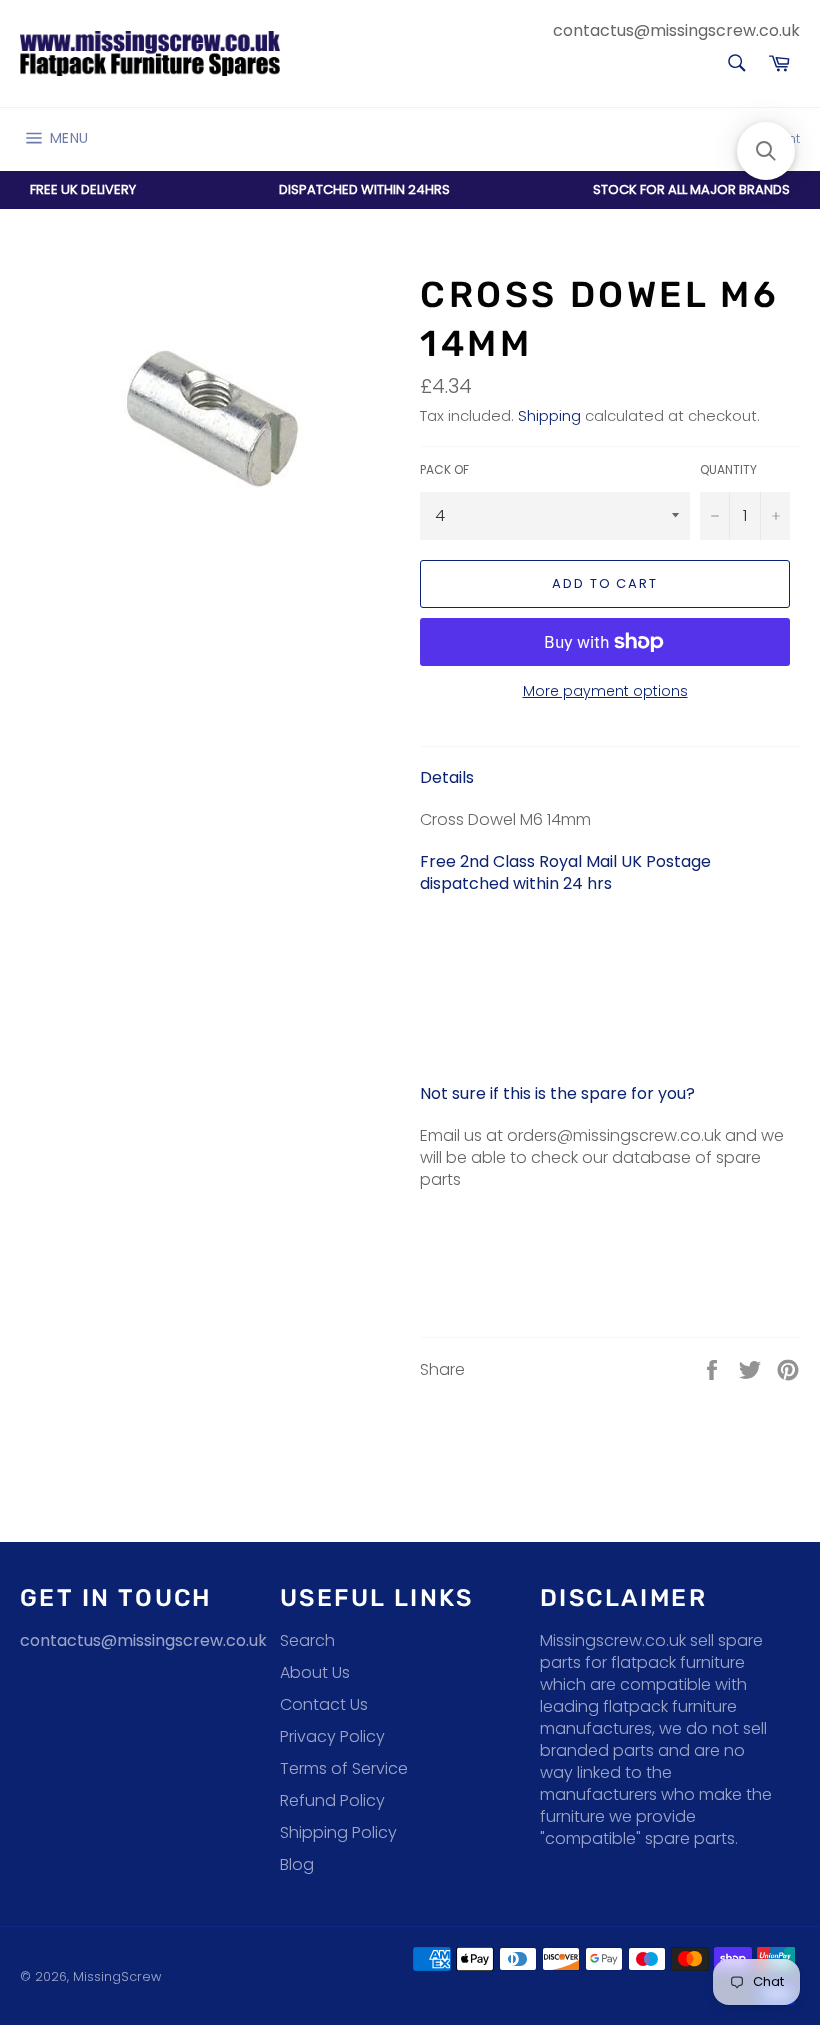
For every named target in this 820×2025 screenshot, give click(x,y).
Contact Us (324, 1704)
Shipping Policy (338, 1832)
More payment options (605, 691)
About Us (315, 1672)
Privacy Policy (332, 1736)
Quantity (728, 470)
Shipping (549, 415)
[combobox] (735, 64)
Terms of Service (344, 1768)
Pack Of (444, 470)
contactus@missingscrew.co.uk (676, 30)
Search (307, 1640)
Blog (297, 1864)
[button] (766, 151)
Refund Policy (332, 1800)
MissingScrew (117, 1976)
